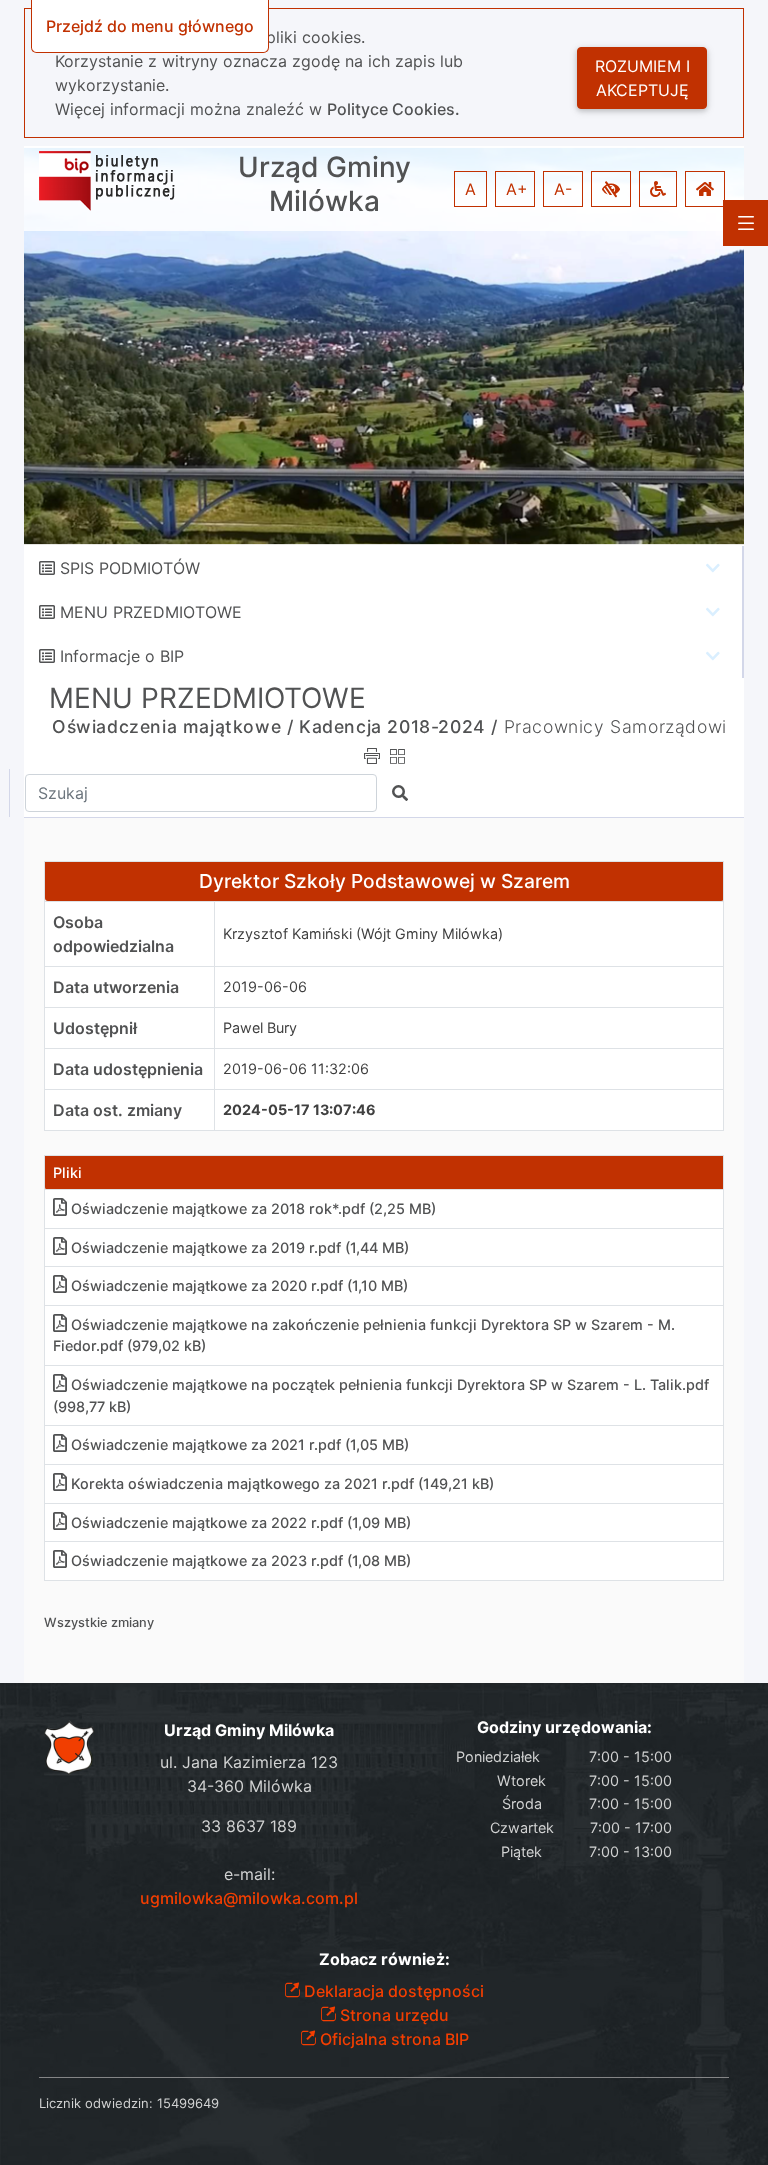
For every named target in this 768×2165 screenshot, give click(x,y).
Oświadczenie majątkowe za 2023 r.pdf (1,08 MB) (241, 1560)
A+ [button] (517, 189)
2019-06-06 (265, 986)
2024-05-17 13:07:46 (299, 1109)
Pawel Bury (260, 1027)
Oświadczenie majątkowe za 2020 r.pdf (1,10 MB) (239, 1285)
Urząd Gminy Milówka (324, 184)
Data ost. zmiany (117, 1110)
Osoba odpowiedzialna (113, 934)
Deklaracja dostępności (392, 1991)
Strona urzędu (392, 2015)
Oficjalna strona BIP (392, 2039)
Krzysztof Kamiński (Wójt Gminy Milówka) (363, 933)
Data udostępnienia (128, 1069)
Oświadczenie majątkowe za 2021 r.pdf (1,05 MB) (240, 1444)
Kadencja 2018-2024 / (398, 726)
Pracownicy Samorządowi (615, 726)
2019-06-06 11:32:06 (296, 1068)
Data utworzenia (116, 987)
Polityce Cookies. (393, 109)
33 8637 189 (249, 1826)
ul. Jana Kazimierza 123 (249, 1762)
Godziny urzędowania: (564, 1727)
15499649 (188, 2103)
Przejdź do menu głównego (150, 26)
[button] (611, 189)
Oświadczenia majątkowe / (172, 726)
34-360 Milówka (249, 1786)
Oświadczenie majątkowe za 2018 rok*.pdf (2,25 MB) (253, 1208)
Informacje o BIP (122, 656)
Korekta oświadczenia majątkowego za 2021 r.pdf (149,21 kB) (282, 1483)
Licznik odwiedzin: (96, 2103)
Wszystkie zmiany (99, 1622)
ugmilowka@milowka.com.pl (249, 1898)
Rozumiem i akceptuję (642, 78)
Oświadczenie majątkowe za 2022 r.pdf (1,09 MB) (241, 1522)
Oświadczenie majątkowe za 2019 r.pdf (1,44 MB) (240, 1247)
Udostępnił (95, 1028)
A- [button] (563, 189)
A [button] (470, 189)
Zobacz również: (384, 1959)
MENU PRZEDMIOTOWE (151, 612)
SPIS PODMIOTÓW (130, 568)
